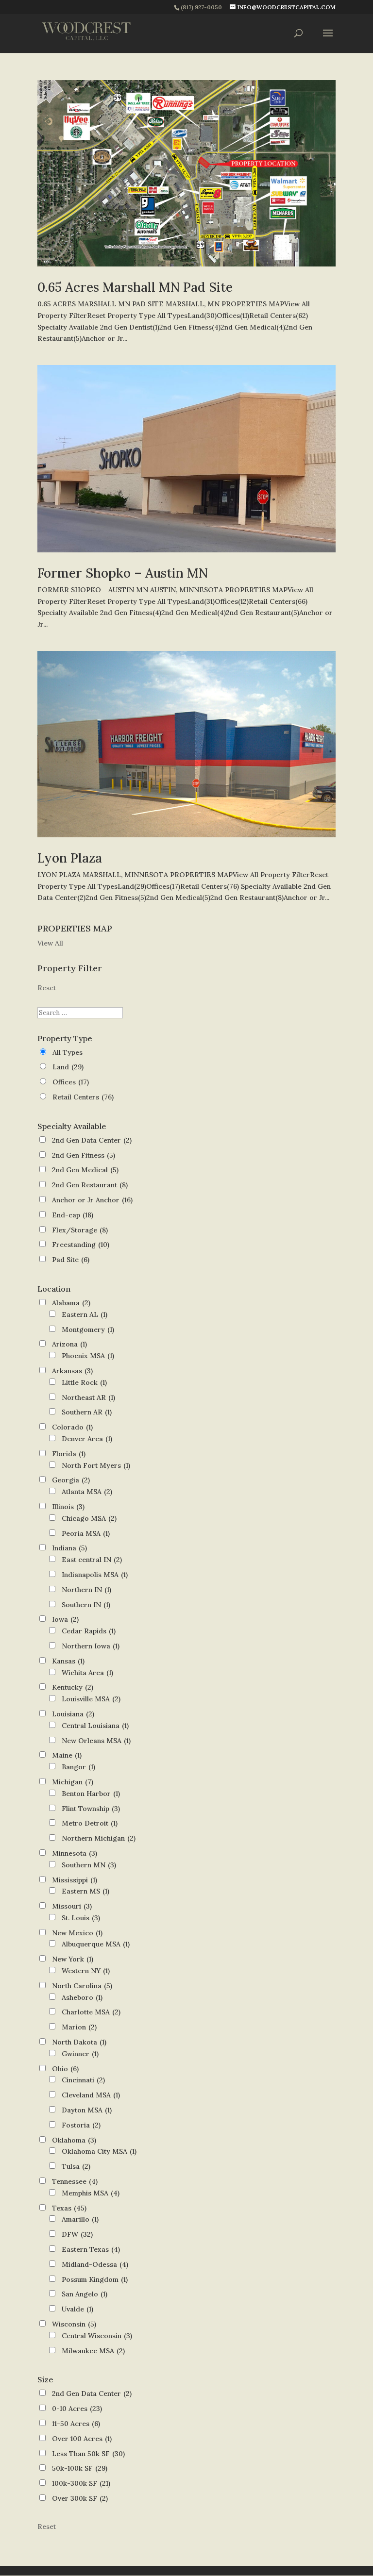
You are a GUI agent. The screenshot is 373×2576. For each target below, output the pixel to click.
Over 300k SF (80, 2498)
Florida (69, 1454)
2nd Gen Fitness (84, 1155)
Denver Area (87, 1439)
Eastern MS (85, 1891)
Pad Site (71, 1260)
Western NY (86, 1971)
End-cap (73, 1215)
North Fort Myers (96, 1465)
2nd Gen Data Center (92, 1140)
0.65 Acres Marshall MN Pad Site (135, 287)
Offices (71, 1082)
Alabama (71, 1303)
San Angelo (85, 2294)
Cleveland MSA (91, 2095)
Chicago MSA (89, 1518)
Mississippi (75, 1880)
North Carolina (82, 1986)
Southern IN (86, 1605)
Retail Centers (83, 1097)
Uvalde (77, 2309)
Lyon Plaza (70, 858)
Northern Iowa (91, 1646)
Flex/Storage (80, 1230)
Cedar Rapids (89, 1631)
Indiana (69, 1548)
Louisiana (73, 1714)
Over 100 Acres (82, 2439)
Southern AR (87, 1412)
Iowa (65, 1619)
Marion (79, 2027)
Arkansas (72, 1371)
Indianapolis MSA (95, 1575)
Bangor (78, 1767)
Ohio (65, 2069)
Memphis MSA (91, 2193)
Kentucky (73, 1687)
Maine (67, 1755)
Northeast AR (88, 1397)
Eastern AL (85, 1314)
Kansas (68, 1661)
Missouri (72, 1906)
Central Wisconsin (97, 2336)
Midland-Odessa (95, 2264)
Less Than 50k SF (88, 2454)
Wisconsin (74, 2324)
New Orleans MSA (96, 1741)
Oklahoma (74, 2140)
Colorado (72, 1427)
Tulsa (76, 2166)
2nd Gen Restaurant (90, 1185)
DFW (77, 2234)
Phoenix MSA (88, 1356)
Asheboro (82, 1997)
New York (73, 1959)
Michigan (73, 1782)
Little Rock (84, 1382)
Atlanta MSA (87, 1492)
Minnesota (75, 1853)
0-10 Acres (77, 2409)
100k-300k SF (81, 2483)
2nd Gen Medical (85, 1170)
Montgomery (88, 1330)
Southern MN (89, 1865)
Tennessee (75, 2181)
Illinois (68, 1507)
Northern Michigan (99, 1838)
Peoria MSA (86, 1533)
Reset (47, 988)
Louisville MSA (91, 1699)
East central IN (92, 1560)
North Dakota (79, 2042)
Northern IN (86, 1590)
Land (68, 1067)
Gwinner (80, 2054)
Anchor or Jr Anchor (92, 1200)
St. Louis (81, 1918)
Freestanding (81, 1245)
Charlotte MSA (91, 2012)
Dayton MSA (87, 2110)
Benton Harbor (91, 1794)
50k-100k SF (80, 2468)
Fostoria (81, 2125)
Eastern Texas (91, 2249)
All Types (68, 1052)
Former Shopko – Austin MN (123, 573)
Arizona (69, 1344)
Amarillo (80, 2219)
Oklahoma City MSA (99, 2151)
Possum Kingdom (95, 2279)
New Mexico (77, 1933)
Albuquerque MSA (96, 1944)
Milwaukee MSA (93, 2351)
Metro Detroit (90, 1823)
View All (50, 943)
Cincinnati (83, 2080)
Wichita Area (87, 1673)
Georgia (71, 1480)
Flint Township (91, 1809)
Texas (69, 2208)
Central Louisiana (95, 1726)
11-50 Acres (76, 2424)
